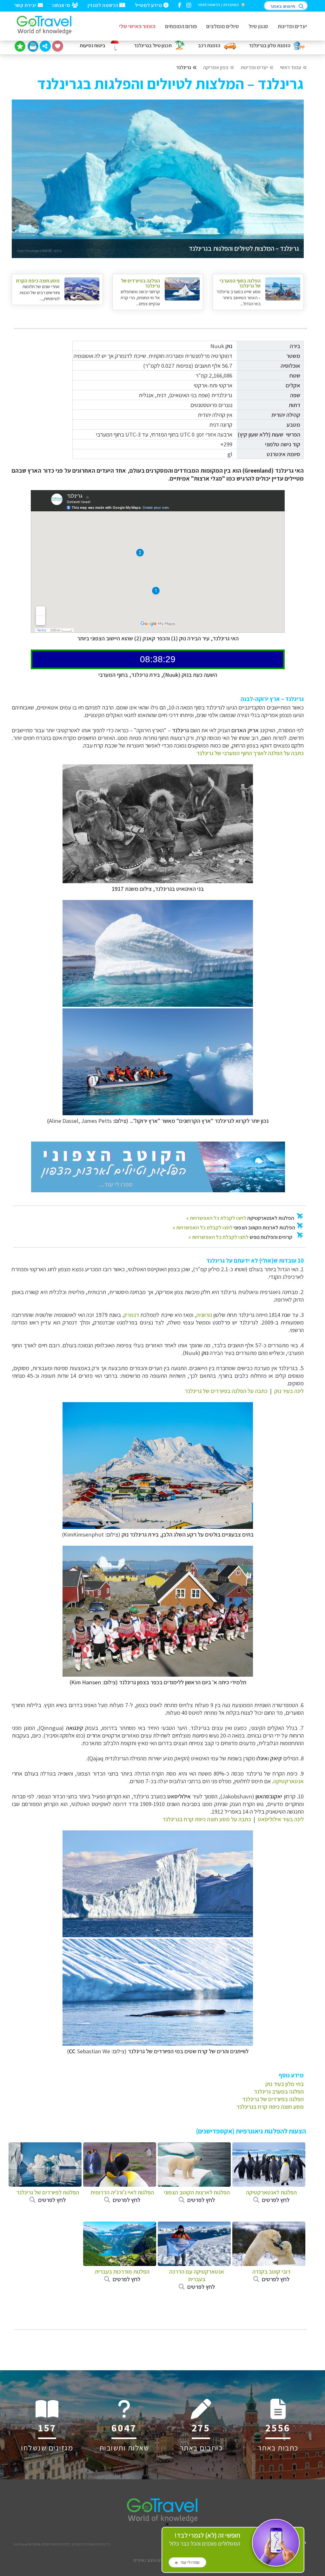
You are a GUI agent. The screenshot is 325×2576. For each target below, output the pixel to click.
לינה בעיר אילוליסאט (281, 1819)
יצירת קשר (26, 5)
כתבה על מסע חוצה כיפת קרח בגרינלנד (207, 1819)
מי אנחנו (62, 5)
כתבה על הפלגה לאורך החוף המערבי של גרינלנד (250, 753)
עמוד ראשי (291, 67)
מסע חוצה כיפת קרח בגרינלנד (270, 2107)
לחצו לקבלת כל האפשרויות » (216, 1218)
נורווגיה (204, 1315)
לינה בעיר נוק (289, 1391)
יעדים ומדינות (292, 26)
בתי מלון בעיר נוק (285, 2084)
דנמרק (131, 1315)
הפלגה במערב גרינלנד (279, 2091)
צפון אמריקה (216, 67)
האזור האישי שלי (137, 26)
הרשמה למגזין (103, 5)
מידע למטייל (149, 5)
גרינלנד (184, 67)
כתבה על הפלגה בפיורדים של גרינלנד (226, 1391)
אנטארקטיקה (289, 1781)
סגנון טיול (258, 26)
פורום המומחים (181, 26)
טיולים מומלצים (223, 26)
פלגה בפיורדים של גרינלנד (271, 2099)
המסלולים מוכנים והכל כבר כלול (205, 2539)
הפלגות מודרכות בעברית (122, 2275)
